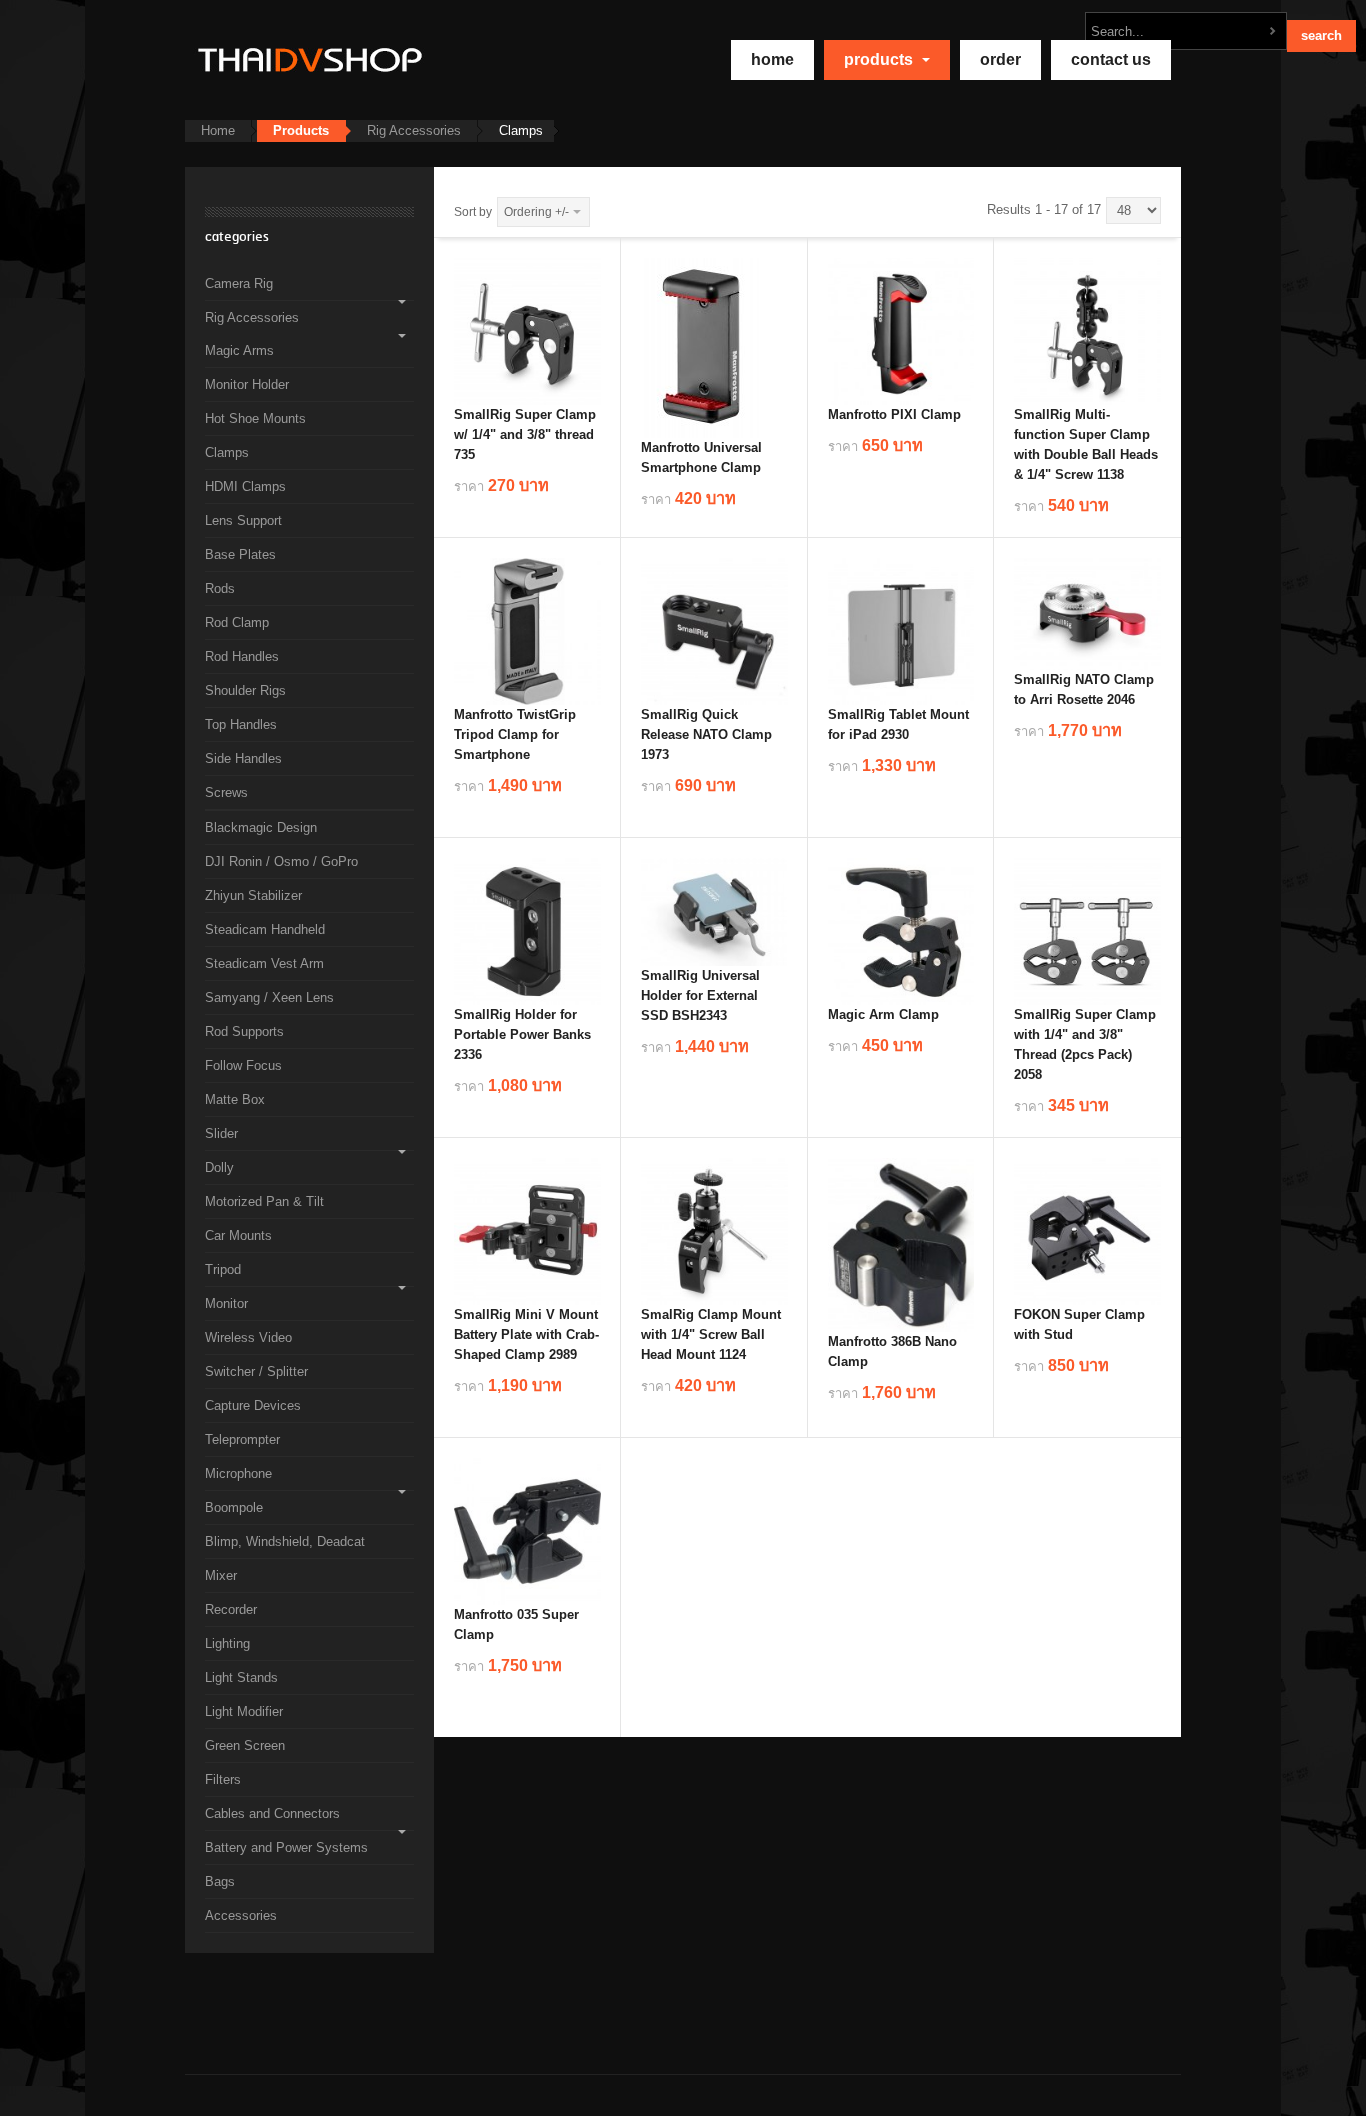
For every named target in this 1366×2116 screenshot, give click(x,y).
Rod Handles (242, 656)
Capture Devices (253, 1405)
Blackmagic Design (261, 827)
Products (880, 59)
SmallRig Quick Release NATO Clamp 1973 (706, 734)
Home (218, 130)
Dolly (219, 1167)
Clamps (227, 452)
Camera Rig (239, 283)
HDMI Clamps (245, 486)
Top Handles (241, 724)
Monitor (226, 1303)
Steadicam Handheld (265, 929)
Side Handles (243, 758)
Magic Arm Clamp (883, 1014)
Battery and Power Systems (286, 1847)
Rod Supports (244, 1031)
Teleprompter (242, 1439)
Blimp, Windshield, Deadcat (285, 1541)
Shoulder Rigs (245, 690)
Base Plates (240, 554)
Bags (220, 1881)
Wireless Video (248, 1337)
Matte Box (235, 1099)
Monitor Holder (247, 384)
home (772, 59)
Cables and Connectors (272, 1813)
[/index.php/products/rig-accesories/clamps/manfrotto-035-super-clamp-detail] (527, 1530)
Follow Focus (243, 1065)
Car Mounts (238, 1235)
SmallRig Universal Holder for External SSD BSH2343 (700, 995)
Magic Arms (239, 350)
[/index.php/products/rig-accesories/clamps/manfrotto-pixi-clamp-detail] (901, 330)
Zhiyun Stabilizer (253, 895)
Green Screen (245, 1745)
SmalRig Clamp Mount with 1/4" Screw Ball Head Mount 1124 (711, 1334)
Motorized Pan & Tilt (264, 1201)
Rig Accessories (414, 130)
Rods (220, 588)
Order (1000, 59)
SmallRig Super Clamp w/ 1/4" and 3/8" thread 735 (525, 434)
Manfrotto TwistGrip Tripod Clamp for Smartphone (515, 734)
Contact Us (1111, 59)
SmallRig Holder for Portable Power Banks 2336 (522, 1034)
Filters (223, 1779)
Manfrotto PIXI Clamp (894, 414)
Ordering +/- (536, 212)
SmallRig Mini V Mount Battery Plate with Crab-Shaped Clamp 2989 (526, 1334)
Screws (226, 792)
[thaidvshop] (305, 60)
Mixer (221, 1575)
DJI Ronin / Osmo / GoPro (281, 861)
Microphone (238, 1473)
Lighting (227, 1643)
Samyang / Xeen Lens (269, 997)
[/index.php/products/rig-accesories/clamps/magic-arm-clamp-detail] (901, 930)
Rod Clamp (237, 622)
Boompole (234, 1507)
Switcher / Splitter (256, 1371)
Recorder (231, 1609)
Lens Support (243, 520)
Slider (221, 1133)
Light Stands (241, 1677)
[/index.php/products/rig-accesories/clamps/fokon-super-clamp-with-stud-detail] (1087, 1230)
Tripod (223, 1269)
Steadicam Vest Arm (264, 963)
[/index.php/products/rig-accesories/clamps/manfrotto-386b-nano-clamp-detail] (901, 1243)
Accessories (241, 1915)
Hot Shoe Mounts (255, 418)
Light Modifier (244, 1711)
